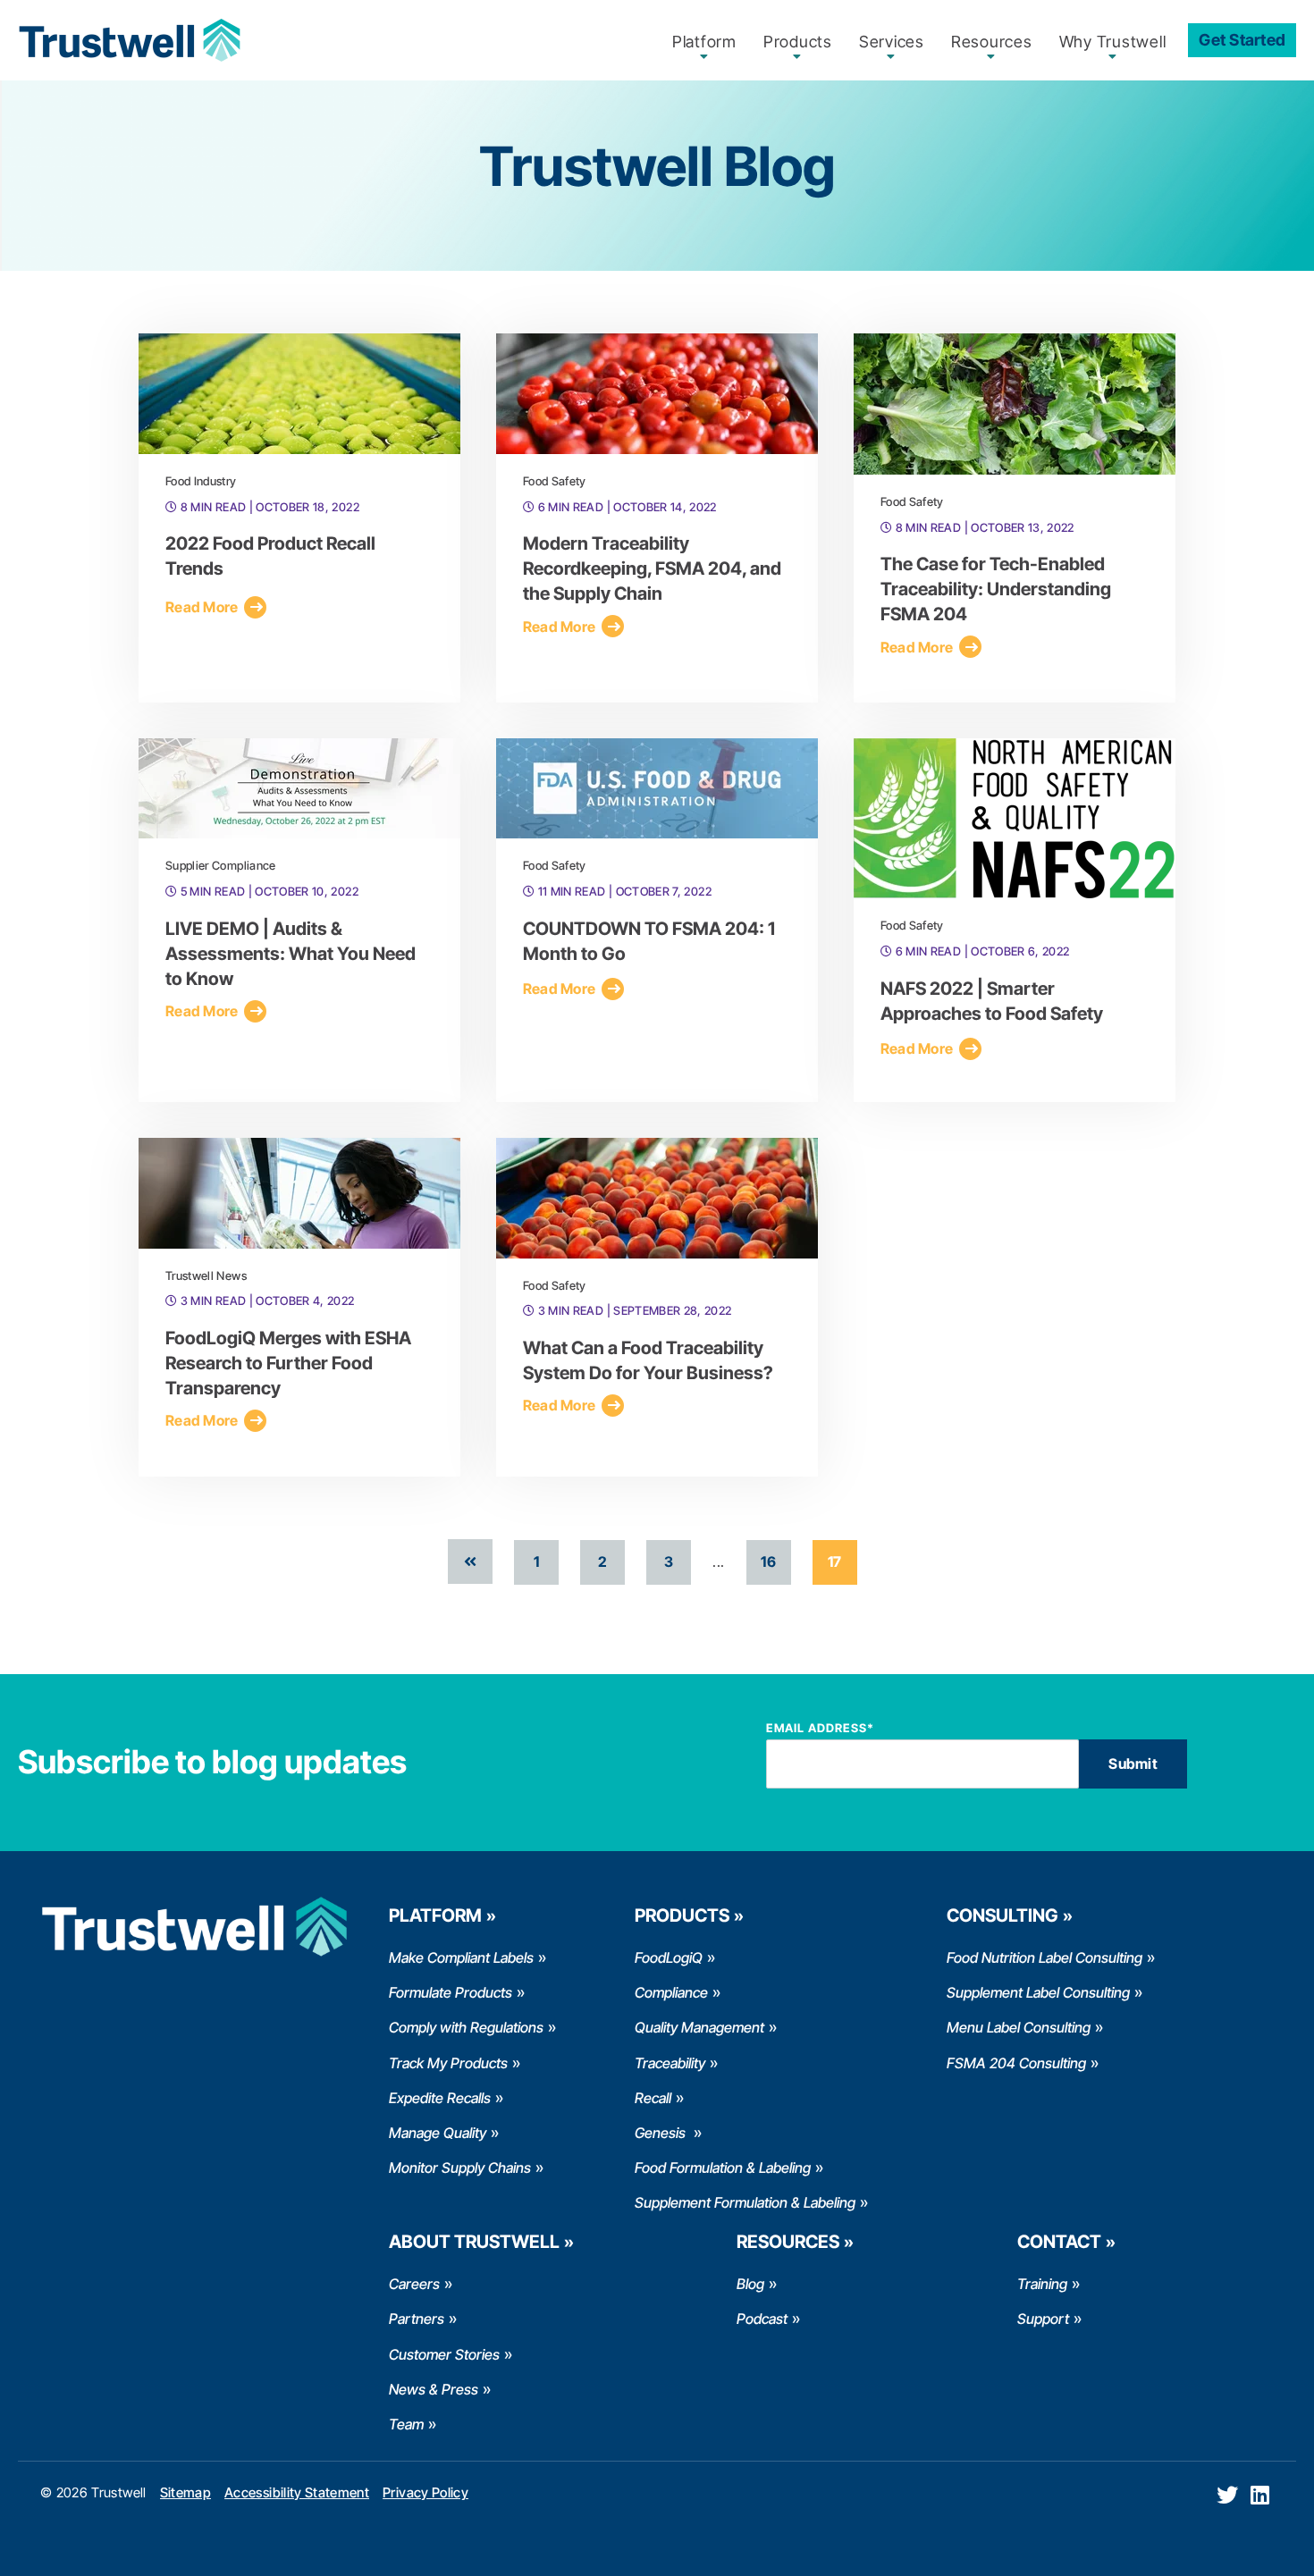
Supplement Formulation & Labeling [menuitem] (745, 2202)
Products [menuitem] (798, 42)
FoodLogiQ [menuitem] (669, 1957)
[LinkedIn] (1260, 2495)
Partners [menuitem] (417, 2319)
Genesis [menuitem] (662, 2133)
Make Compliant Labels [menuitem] (461, 1957)
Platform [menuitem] (704, 42)
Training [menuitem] (1042, 2284)
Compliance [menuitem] (671, 1992)
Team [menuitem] (406, 2424)
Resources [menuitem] (992, 42)
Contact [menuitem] (1059, 2242)
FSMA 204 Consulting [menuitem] (1016, 2063)
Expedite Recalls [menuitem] (440, 2098)
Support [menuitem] (1043, 2319)
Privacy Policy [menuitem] (425, 2492)
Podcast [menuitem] (762, 2319)
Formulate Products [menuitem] (451, 1992)
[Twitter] (1227, 2495)
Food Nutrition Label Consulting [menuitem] (1044, 1957)
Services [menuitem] (892, 42)
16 (768, 1562)
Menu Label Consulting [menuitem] (1019, 2027)
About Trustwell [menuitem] (474, 2242)
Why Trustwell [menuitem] (1113, 42)
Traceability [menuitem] (670, 2063)
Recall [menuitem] (653, 2098)
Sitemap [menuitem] (185, 2492)
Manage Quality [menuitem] (438, 2133)
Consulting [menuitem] (1002, 1915)
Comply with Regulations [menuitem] (466, 2027)
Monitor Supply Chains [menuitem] (460, 2168)
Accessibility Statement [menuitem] (297, 2492)
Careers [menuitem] (414, 2284)
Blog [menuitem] (750, 2284)
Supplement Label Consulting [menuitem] (1038, 1992)
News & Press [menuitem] (434, 2389)
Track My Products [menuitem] (448, 2063)
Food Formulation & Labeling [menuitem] (723, 2168)
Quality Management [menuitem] (699, 2027)
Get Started (1242, 40)
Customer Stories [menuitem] (444, 2354)
